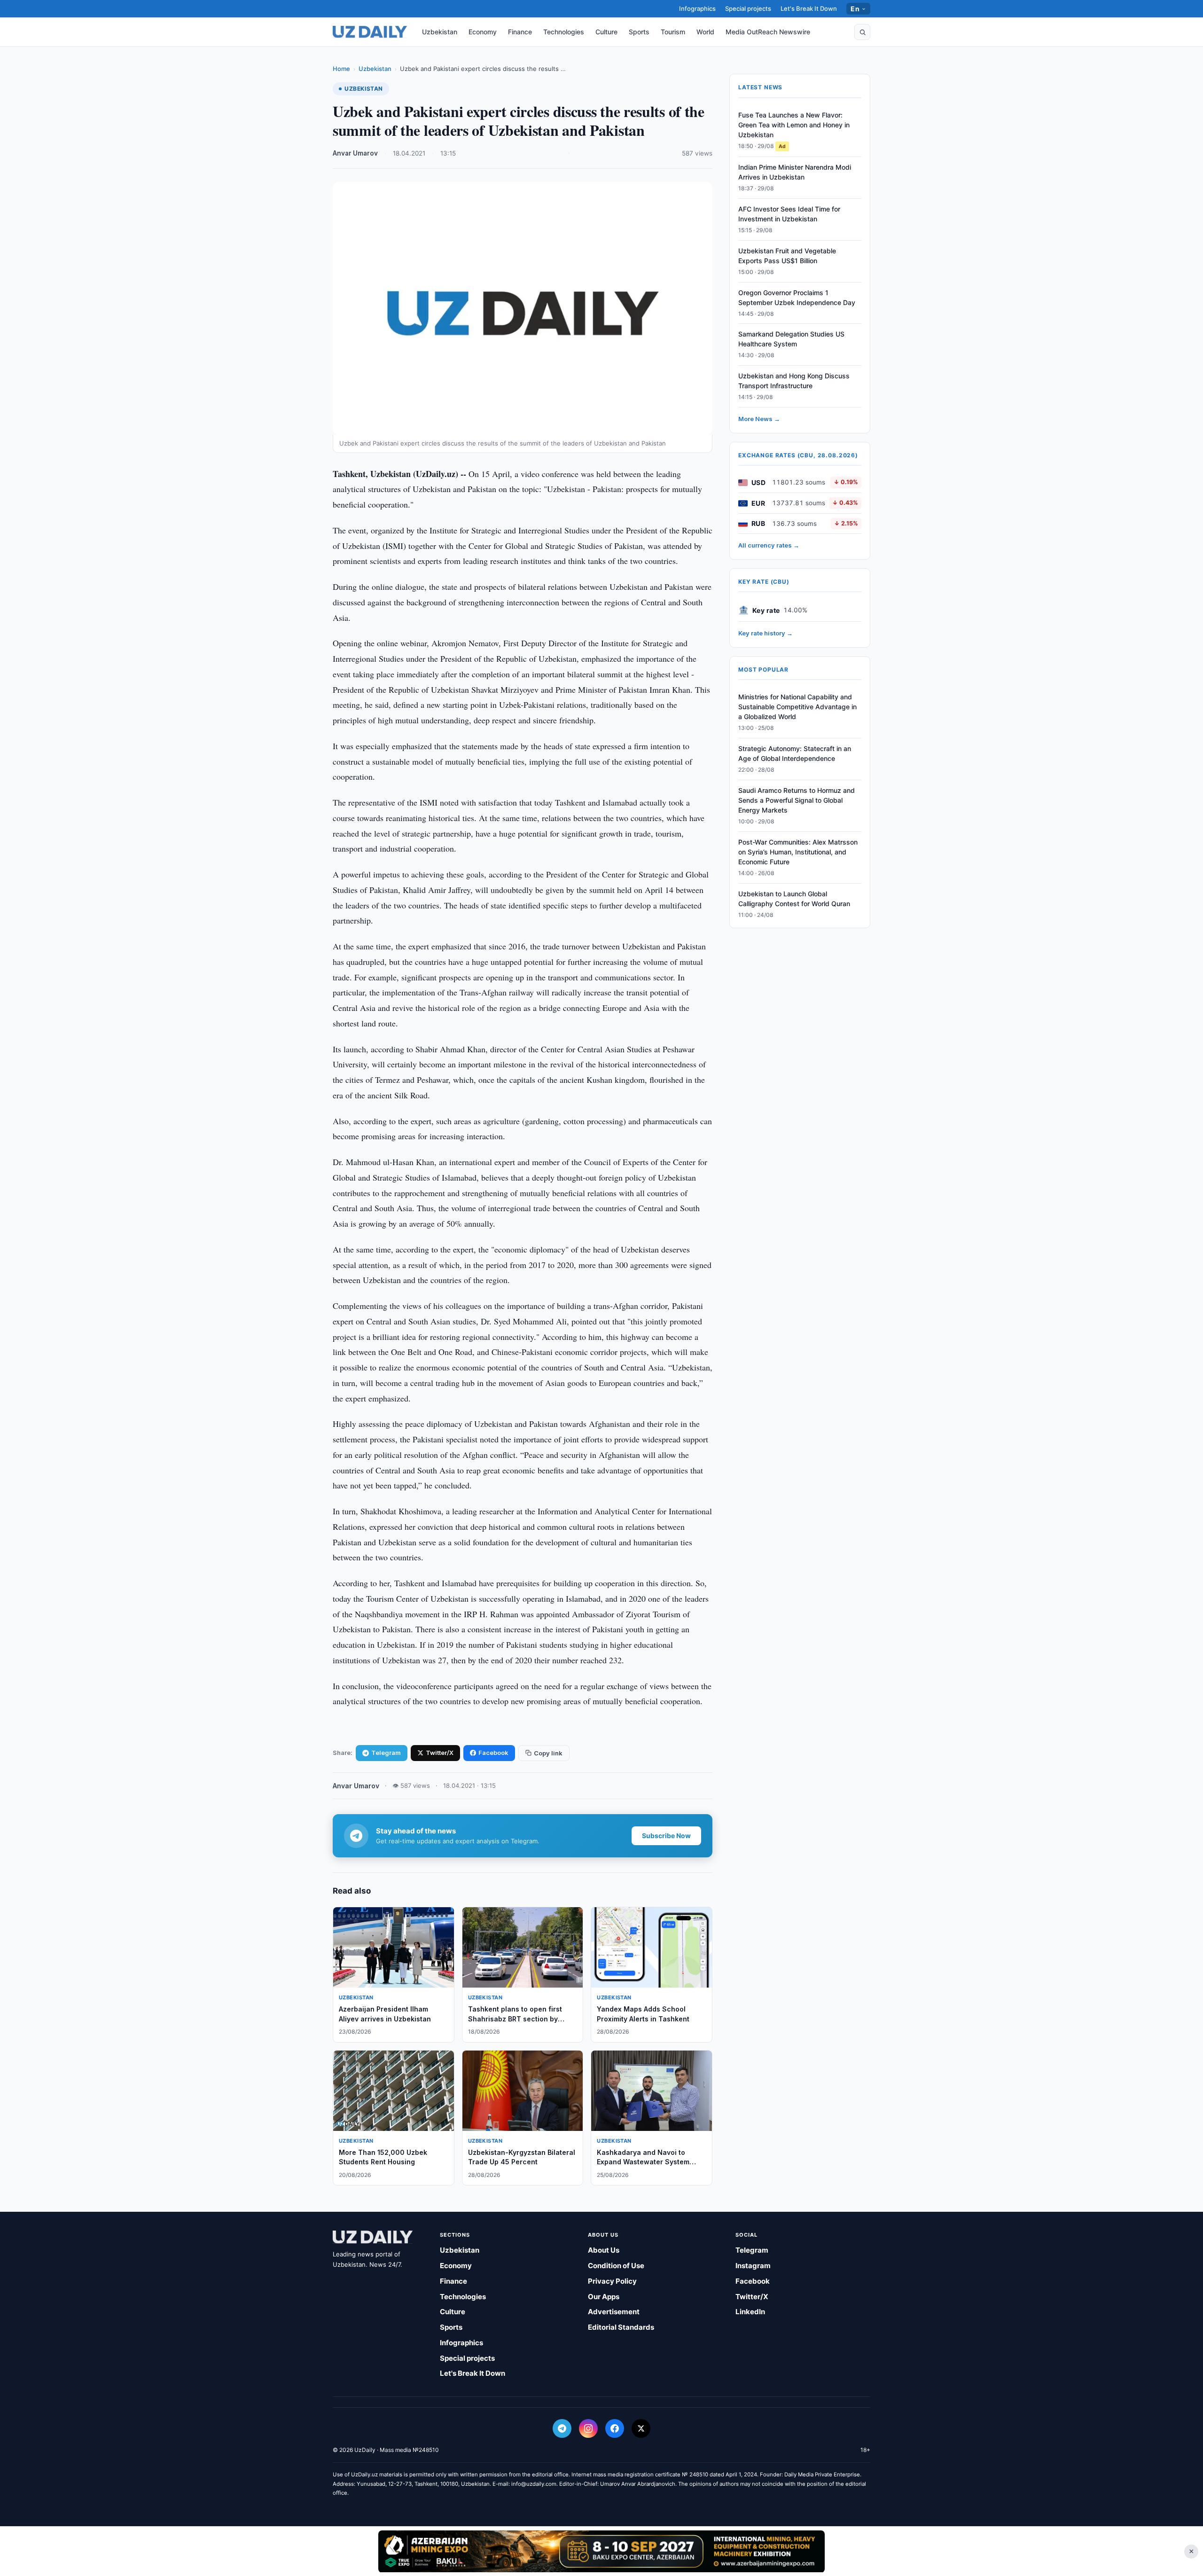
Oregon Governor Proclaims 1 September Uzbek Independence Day (797, 298)
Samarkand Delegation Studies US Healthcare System (791, 339)
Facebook (493, 1753)
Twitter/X (440, 1753)
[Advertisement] (601, 2551)
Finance (520, 32)
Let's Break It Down (809, 8)
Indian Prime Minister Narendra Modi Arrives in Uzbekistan (795, 172)
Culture (606, 32)
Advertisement (614, 2312)
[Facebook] (615, 2428)
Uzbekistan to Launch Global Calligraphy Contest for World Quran (794, 899)
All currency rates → (769, 546)
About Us (604, 2250)
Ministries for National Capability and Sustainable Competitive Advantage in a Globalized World (797, 707)
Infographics (697, 8)
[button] (862, 32)
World (705, 32)
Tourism (673, 32)
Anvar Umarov (355, 153)
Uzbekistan (440, 32)
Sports (639, 32)
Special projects (748, 8)
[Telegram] (562, 2428)
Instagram (753, 2266)
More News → (759, 419)
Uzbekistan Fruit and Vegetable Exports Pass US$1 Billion (787, 256)
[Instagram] (588, 2428)
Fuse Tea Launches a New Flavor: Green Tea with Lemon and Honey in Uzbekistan (794, 125)
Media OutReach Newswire (768, 32)
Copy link (548, 1753)
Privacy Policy (612, 2281)
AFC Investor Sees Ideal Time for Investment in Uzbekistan (789, 214)
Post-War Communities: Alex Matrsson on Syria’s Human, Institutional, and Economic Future (798, 852)
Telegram (386, 1753)
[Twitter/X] (641, 2428)
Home (341, 69)
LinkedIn (750, 2312)
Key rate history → (766, 633)
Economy (483, 32)
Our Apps (604, 2297)
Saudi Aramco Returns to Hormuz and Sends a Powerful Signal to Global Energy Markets (797, 800)
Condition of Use (616, 2266)
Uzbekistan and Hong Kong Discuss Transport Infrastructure (794, 381)
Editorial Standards (621, 2327)
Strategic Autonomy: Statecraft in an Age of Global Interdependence (795, 753)
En (855, 9)
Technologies (564, 32)
